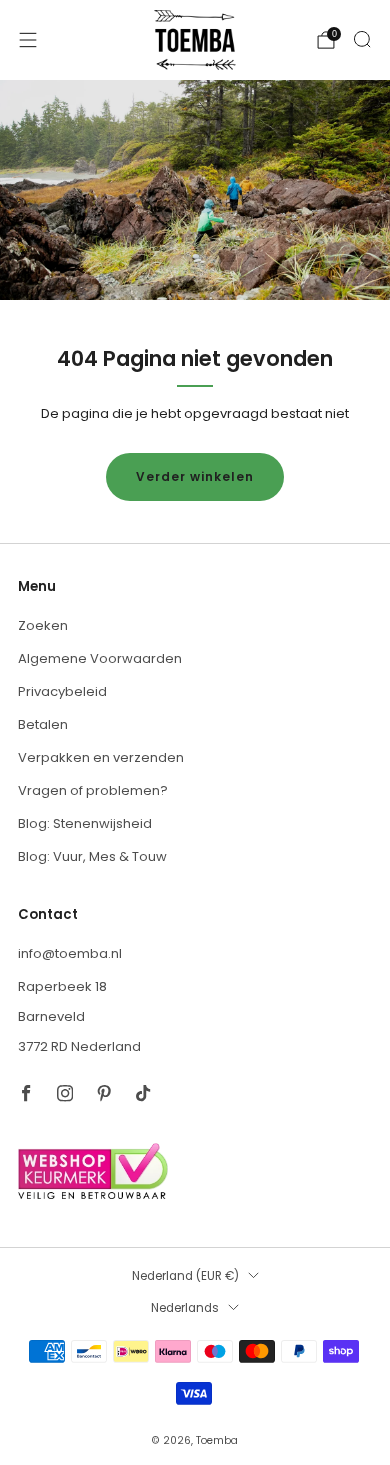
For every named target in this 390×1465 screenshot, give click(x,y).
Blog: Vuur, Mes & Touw (92, 856)
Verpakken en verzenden (101, 757)
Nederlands (185, 1308)
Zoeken (43, 625)
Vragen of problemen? (93, 790)
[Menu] (28, 40)
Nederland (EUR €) (185, 1276)
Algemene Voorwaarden (100, 658)
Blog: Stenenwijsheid (85, 823)
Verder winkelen (195, 476)
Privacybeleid (62, 691)
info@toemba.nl (70, 953)
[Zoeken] (362, 39)
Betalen (43, 724)
